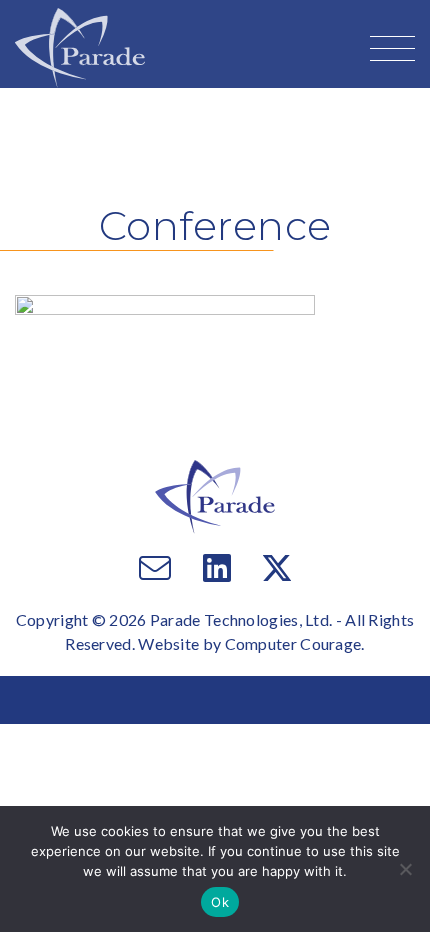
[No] (405, 869)
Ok (220, 902)
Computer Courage (293, 643)
